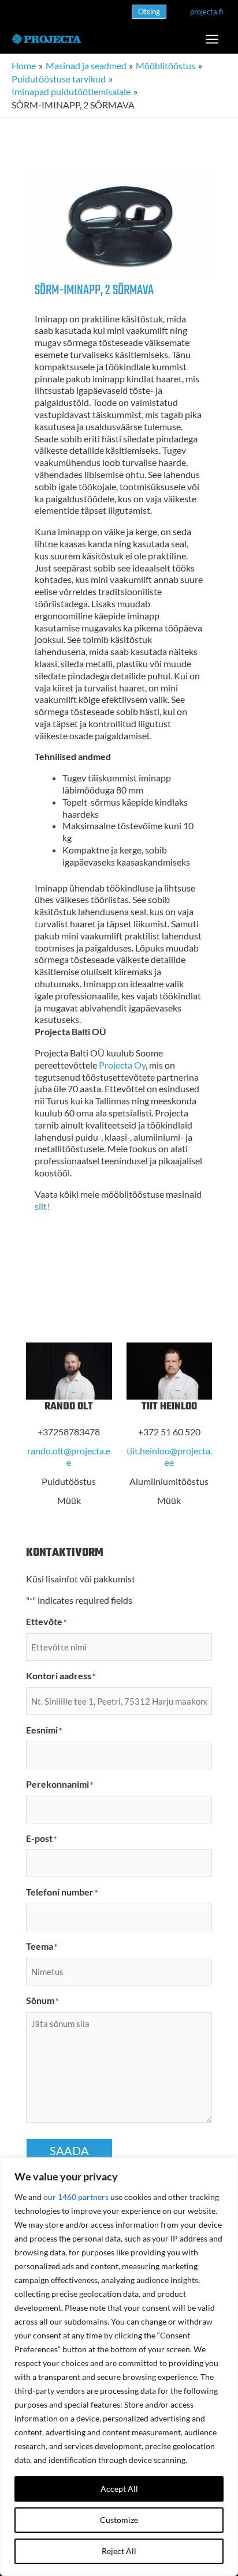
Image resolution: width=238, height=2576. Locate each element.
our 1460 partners (76, 2197)
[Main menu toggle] (212, 39)
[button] (149, 12)
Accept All (119, 2489)
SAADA (69, 2150)
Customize (119, 2520)
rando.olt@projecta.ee (69, 1457)
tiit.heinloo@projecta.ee (169, 1457)
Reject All (119, 2551)
